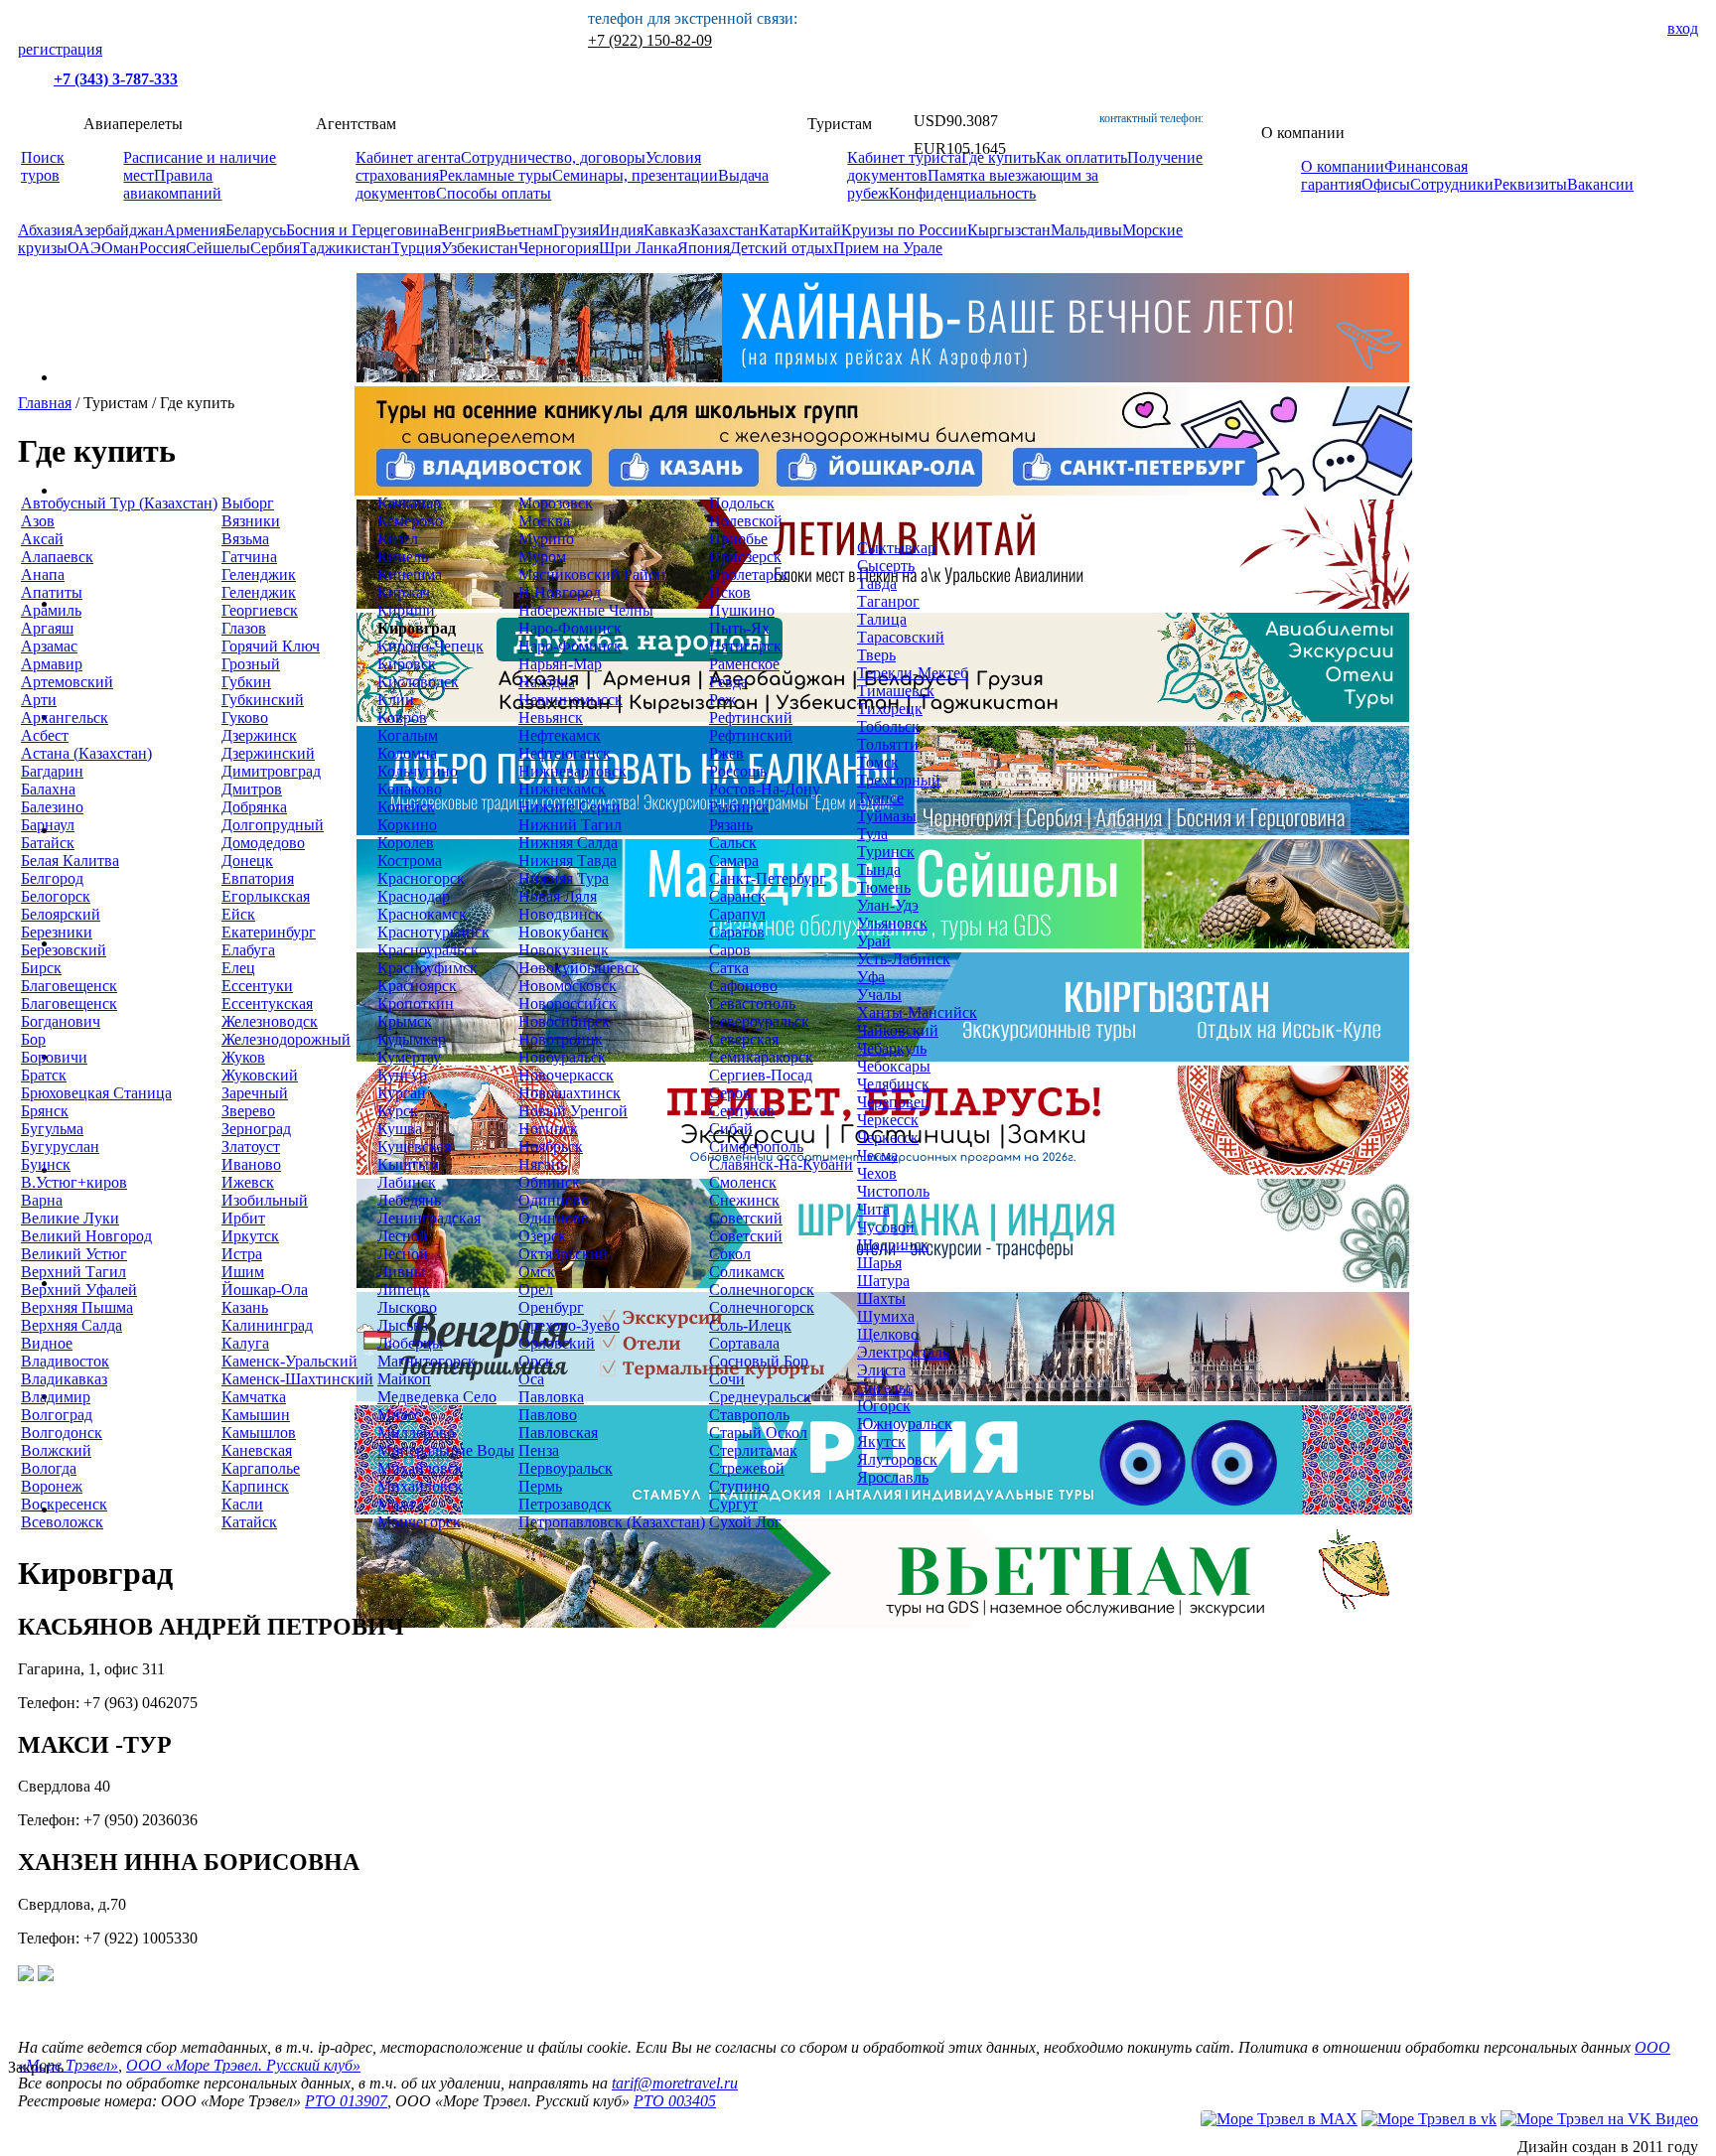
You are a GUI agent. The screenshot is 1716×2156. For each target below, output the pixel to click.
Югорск (884, 1406)
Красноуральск (428, 950)
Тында (879, 869)
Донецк (247, 861)
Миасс (399, 1415)
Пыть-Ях (739, 628)
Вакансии (1600, 184)
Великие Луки (70, 1218)
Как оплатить (1081, 157)
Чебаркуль (892, 1048)
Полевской (746, 521)
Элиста (881, 1370)
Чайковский (898, 1030)
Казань (245, 1307)
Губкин (246, 682)
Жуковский (260, 1075)
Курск (398, 1111)
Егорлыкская (266, 896)
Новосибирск (564, 1021)
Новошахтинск (570, 1093)
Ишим (243, 1272)
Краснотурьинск (433, 932)
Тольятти (888, 744)
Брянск (45, 1111)
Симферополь (756, 1147)
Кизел (398, 539)
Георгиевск (260, 610)
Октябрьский (563, 1254)
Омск (537, 1272)
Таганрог (888, 601)
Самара (734, 861)
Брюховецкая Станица (96, 1093)
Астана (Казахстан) (86, 753)
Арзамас (49, 646)
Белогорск (56, 896)
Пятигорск (745, 646)
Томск (878, 762)
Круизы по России (904, 230)
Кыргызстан (1009, 230)
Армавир (52, 664)
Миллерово (416, 1433)
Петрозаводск (565, 1504)
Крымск (405, 1021)
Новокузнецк (564, 950)
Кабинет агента (408, 157)
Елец (238, 968)
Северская (744, 1039)
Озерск (542, 1236)
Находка (547, 682)
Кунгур (402, 1075)
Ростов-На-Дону (765, 789)
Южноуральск (905, 1424)
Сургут (733, 1504)
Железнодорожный (286, 1039)
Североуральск (759, 1021)
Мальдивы (1086, 230)
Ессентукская (267, 1004)
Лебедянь (409, 1200)
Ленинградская (429, 1218)
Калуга (245, 1343)
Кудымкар (412, 1039)
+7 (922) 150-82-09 (650, 40)
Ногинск (548, 1129)
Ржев (726, 753)
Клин (396, 700)
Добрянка (254, 807)
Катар (779, 230)
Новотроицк (561, 1039)
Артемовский (67, 682)
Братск (44, 1075)
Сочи (727, 1379)
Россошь (738, 771)
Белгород (52, 878)
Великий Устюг (74, 1254)
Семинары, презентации (635, 175)
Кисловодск (418, 682)
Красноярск (417, 986)
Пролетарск (749, 575)
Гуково (245, 718)
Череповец (893, 1102)
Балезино (52, 807)
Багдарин (52, 771)
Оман (120, 248)
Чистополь (893, 1191)
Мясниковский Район (592, 575)
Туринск (886, 852)
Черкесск (888, 1120)
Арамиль (51, 610)
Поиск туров (43, 166)
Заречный (255, 1093)
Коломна (407, 753)
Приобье (738, 539)
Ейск (238, 914)
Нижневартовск (572, 771)
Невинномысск (571, 700)
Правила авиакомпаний (172, 184)
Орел (536, 1290)
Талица (882, 619)
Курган (402, 1093)
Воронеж (52, 1486)
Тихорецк (890, 709)
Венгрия (467, 230)
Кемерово (410, 521)
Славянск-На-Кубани (781, 1164)
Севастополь (752, 1004)
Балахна (48, 789)
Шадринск (893, 1245)
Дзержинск (259, 735)
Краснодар (414, 896)
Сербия (275, 248)
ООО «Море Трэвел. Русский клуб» (243, 2065)
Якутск (881, 1441)
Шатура (883, 1281)
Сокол (730, 1254)
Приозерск (745, 557)
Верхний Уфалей (79, 1290)
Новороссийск (568, 1004)
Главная (45, 403)
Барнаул (48, 825)
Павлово (548, 1415)
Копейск (406, 807)
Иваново (251, 1164)
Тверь (876, 655)
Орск (536, 1361)
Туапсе (880, 798)
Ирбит (243, 1218)
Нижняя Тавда (568, 861)
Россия (162, 248)
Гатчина (249, 557)
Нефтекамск (560, 735)
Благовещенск (69, 986)
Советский (746, 1218)
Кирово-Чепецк (430, 646)
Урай (874, 941)
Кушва (400, 1129)
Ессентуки (257, 986)
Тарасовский (901, 637)
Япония (704, 248)
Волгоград (57, 1415)
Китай (820, 230)
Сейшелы (218, 248)
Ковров (402, 718)
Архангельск (65, 718)
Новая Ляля (558, 896)
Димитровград (271, 771)
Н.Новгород (560, 592)
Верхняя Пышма (77, 1307)
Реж (722, 700)
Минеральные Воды (446, 1450)
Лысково (407, 1307)
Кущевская (414, 1147)
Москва (544, 521)
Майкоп (404, 1379)
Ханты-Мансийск (917, 1012)
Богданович (61, 1021)
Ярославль (893, 1477)
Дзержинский (268, 753)
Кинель (403, 557)
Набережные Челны (586, 610)
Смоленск (743, 1182)
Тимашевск (896, 691)
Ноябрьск (551, 1147)
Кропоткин (416, 1004)
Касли (242, 1504)
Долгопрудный (273, 825)
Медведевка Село (437, 1397)
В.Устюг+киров (74, 1182)
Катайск (249, 1522)
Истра (242, 1254)
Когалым (408, 735)
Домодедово (263, 843)
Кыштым (408, 1164)
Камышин (256, 1415)
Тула (872, 834)
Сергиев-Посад (761, 1075)
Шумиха (886, 1316)
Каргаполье (261, 1468)
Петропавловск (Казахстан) (612, 1522)
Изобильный (265, 1200)
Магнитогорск (427, 1361)
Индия (621, 230)
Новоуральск (562, 1057)
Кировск (407, 664)
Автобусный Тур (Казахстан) (119, 503)
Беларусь (256, 230)
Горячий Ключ (271, 646)
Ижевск (248, 1182)
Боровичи (54, 1057)
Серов (730, 1093)
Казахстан (724, 230)
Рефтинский (751, 718)
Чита (873, 1209)
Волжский (56, 1450)
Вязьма (245, 539)
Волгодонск (62, 1433)
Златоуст (251, 1147)
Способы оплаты (494, 193)
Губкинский (263, 700)
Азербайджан (118, 230)
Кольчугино (418, 771)
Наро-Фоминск (570, 628)
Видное (47, 1343)
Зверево (248, 1111)
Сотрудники (1452, 184)
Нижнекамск (562, 789)
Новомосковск (568, 986)
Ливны (401, 1272)
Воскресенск (64, 1504)
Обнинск (549, 1182)
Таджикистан (346, 248)
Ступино (739, 1486)
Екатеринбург (269, 932)
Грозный (251, 664)
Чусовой (886, 1227)
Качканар (409, 503)
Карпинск (255, 1486)
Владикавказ (64, 1379)
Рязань (731, 825)
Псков (730, 592)
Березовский (64, 950)
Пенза (539, 1450)
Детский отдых (782, 248)
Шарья (879, 1263)
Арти (39, 700)
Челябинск (893, 1084)
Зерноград (256, 1129)
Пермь (540, 1486)
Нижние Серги (570, 807)
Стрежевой (747, 1468)
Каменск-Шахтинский (297, 1379)
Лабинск (407, 1182)
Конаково (410, 789)
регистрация (60, 49)
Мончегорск (419, 1522)
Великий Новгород (86, 1236)
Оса (531, 1379)
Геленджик (259, 575)
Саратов (737, 932)
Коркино (407, 825)
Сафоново (743, 986)
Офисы (1386, 184)
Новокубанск (564, 932)
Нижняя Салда (568, 843)
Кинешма (410, 575)
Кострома (410, 861)
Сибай (731, 1129)
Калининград (267, 1325)
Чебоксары (894, 1066)
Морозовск (556, 503)
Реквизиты (1530, 184)
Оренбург (551, 1307)
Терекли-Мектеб (913, 673)
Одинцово (554, 1200)
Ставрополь (749, 1415)
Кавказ (667, 230)
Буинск (46, 1164)
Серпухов (742, 1111)
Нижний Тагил (570, 825)
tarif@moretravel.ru (675, 2083)
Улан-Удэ (888, 905)
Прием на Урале (888, 248)
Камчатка (254, 1397)
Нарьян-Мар (560, 664)
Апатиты (52, 592)
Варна (42, 1200)
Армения (195, 230)
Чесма (877, 1155)
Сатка (729, 968)
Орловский (557, 1343)
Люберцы (410, 1343)
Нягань (543, 1164)
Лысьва (403, 1325)
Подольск (742, 503)
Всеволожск (62, 1522)
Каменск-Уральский (289, 1361)
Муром (542, 557)
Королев (406, 843)
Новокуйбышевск (579, 968)
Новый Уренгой (573, 1111)
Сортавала (744, 1343)
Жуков (243, 1057)
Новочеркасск (566, 1075)
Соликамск (747, 1272)
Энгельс (885, 1388)
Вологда (49, 1468)
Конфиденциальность (962, 193)
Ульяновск (892, 923)
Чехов (877, 1173)
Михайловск (420, 1468)
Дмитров (252, 789)
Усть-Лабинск (904, 959)
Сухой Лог (745, 1522)
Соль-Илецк (750, 1325)
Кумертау (409, 1057)
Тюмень (884, 887)
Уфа (871, 977)
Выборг (248, 503)
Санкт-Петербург (768, 878)
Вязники (251, 521)
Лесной (403, 1236)
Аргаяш (47, 628)
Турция (416, 248)
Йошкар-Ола (265, 1290)
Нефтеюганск (565, 753)
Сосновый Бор (759, 1361)
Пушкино (742, 610)
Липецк (404, 1290)
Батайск (48, 843)
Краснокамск (422, 914)
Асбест (45, 735)
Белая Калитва (70, 861)
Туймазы (887, 816)
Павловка (551, 1397)
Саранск (737, 896)
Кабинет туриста (904, 157)
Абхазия (45, 230)
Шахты (881, 1298)
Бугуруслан (60, 1147)
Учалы (879, 995)
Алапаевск (57, 557)
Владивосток (65, 1361)
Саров (730, 950)
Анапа (43, 575)
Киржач (404, 592)
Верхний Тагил (73, 1272)
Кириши (406, 610)
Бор (33, 1039)
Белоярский (61, 914)
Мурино (546, 539)
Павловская (558, 1433)
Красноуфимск (428, 968)
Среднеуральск (760, 1397)
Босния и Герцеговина (362, 230)
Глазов (244, 628)
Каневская (257, 1450)
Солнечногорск (762, 1290)
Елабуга (248, 950)
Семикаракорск (761, 1057)
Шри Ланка (638, 248)
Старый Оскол (758, 1433)
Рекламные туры (496, 175)
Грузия (576, 230)
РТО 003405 (675, 2101)
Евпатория (258, 878)
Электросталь (903, 1352)
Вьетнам (524, 230)
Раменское (744, 664)
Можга (401, 1504)
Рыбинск (739, 807)
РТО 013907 (346, 2101)
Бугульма (52, 1129)
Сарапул (737, 914)
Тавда (877, 583)
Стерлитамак (753, 1450)
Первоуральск (566, 1468)
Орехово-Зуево (569, 1325)
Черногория (559, 248)
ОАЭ (84, 248)
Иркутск (250, 1236)
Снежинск (744, 1200)
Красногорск (421, 878)
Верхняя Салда (71, 1325)
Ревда (728, 682)
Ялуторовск (897, 1459)
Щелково (888, 1334)
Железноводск (270, 1021)
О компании (1343, 166)
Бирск (41, 968)
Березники (57, 932)
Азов (38, 521)
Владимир (56, 1397)
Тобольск (888, 726)
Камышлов (259, 1433)
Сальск (733, 843)
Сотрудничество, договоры (553, 157)
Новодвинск (561, 914)
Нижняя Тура (564, 878)
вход (1683, 28)
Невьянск (551, 718)
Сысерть (886, 566)
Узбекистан (480, 248)
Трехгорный (899, 780)
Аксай (42, 539)
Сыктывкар (896, 548)
